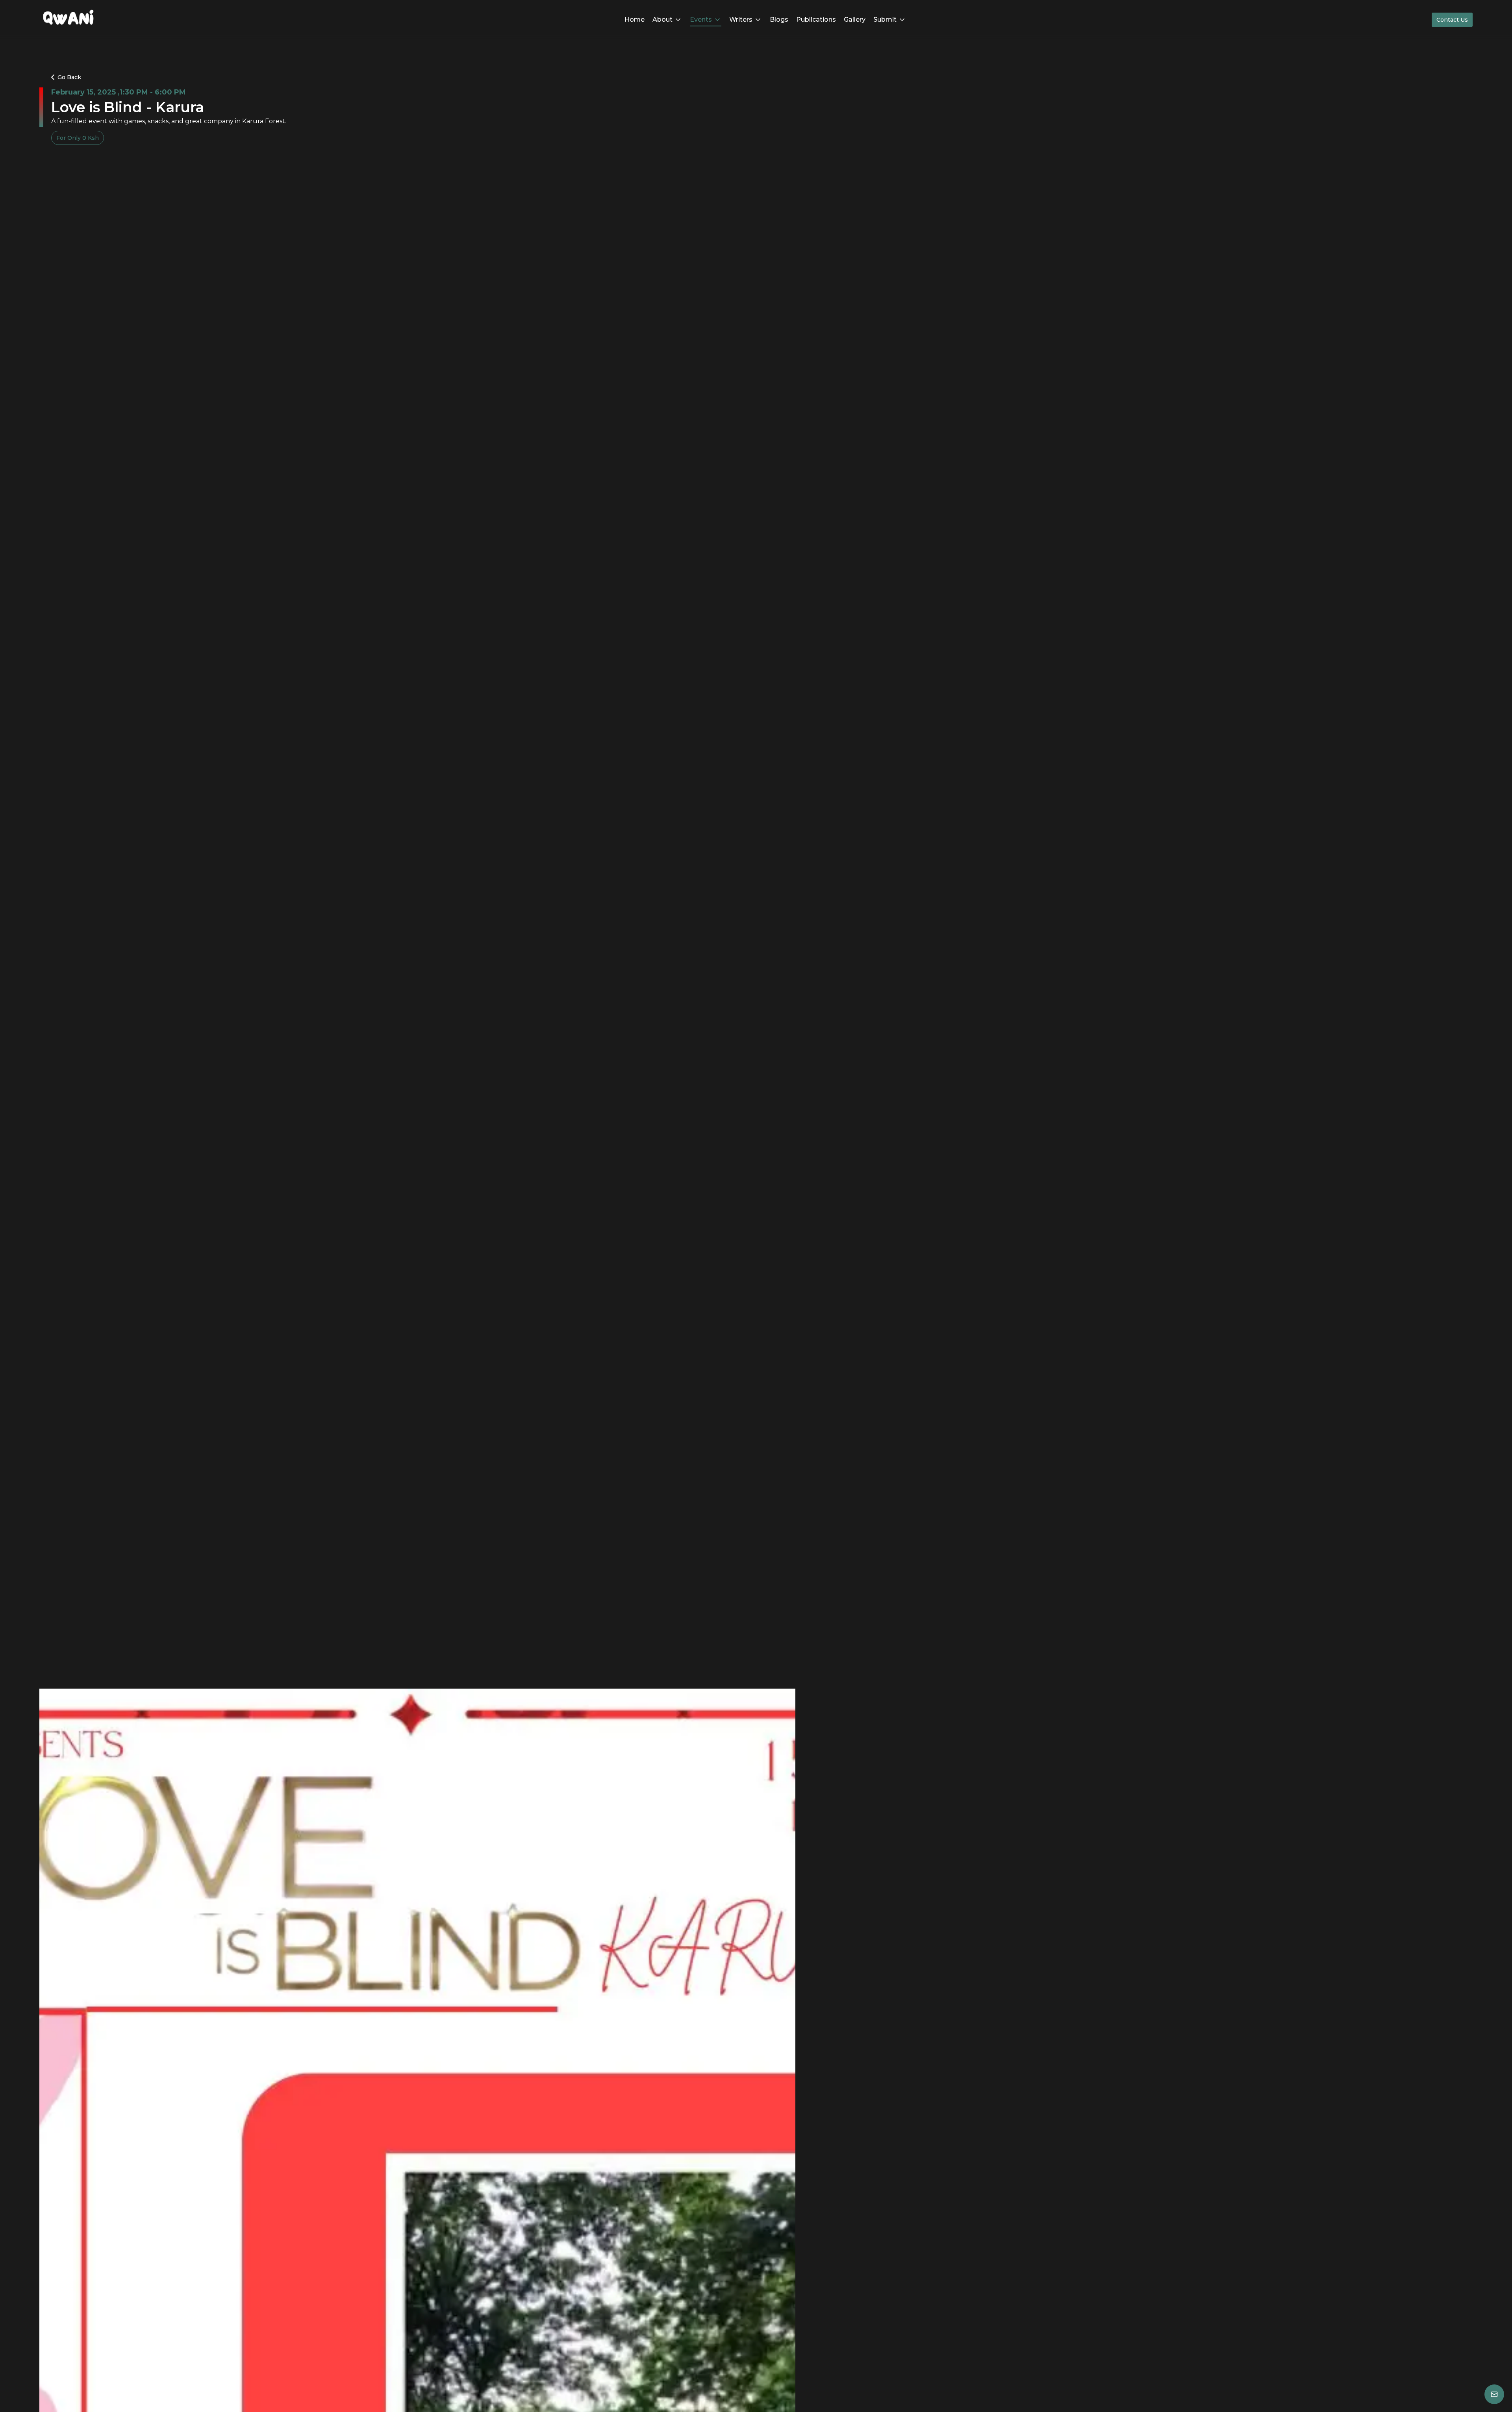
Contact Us (1452, 20)
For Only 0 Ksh (78, 138)
